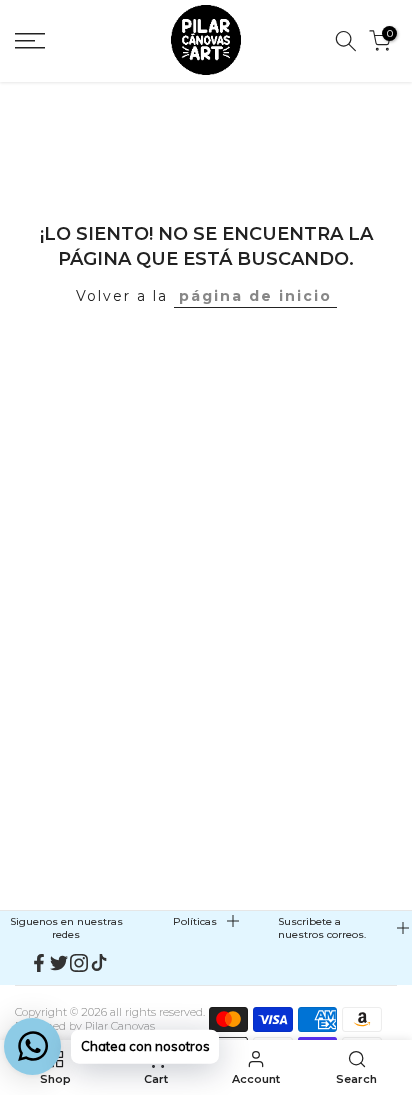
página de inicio (255, 296)
